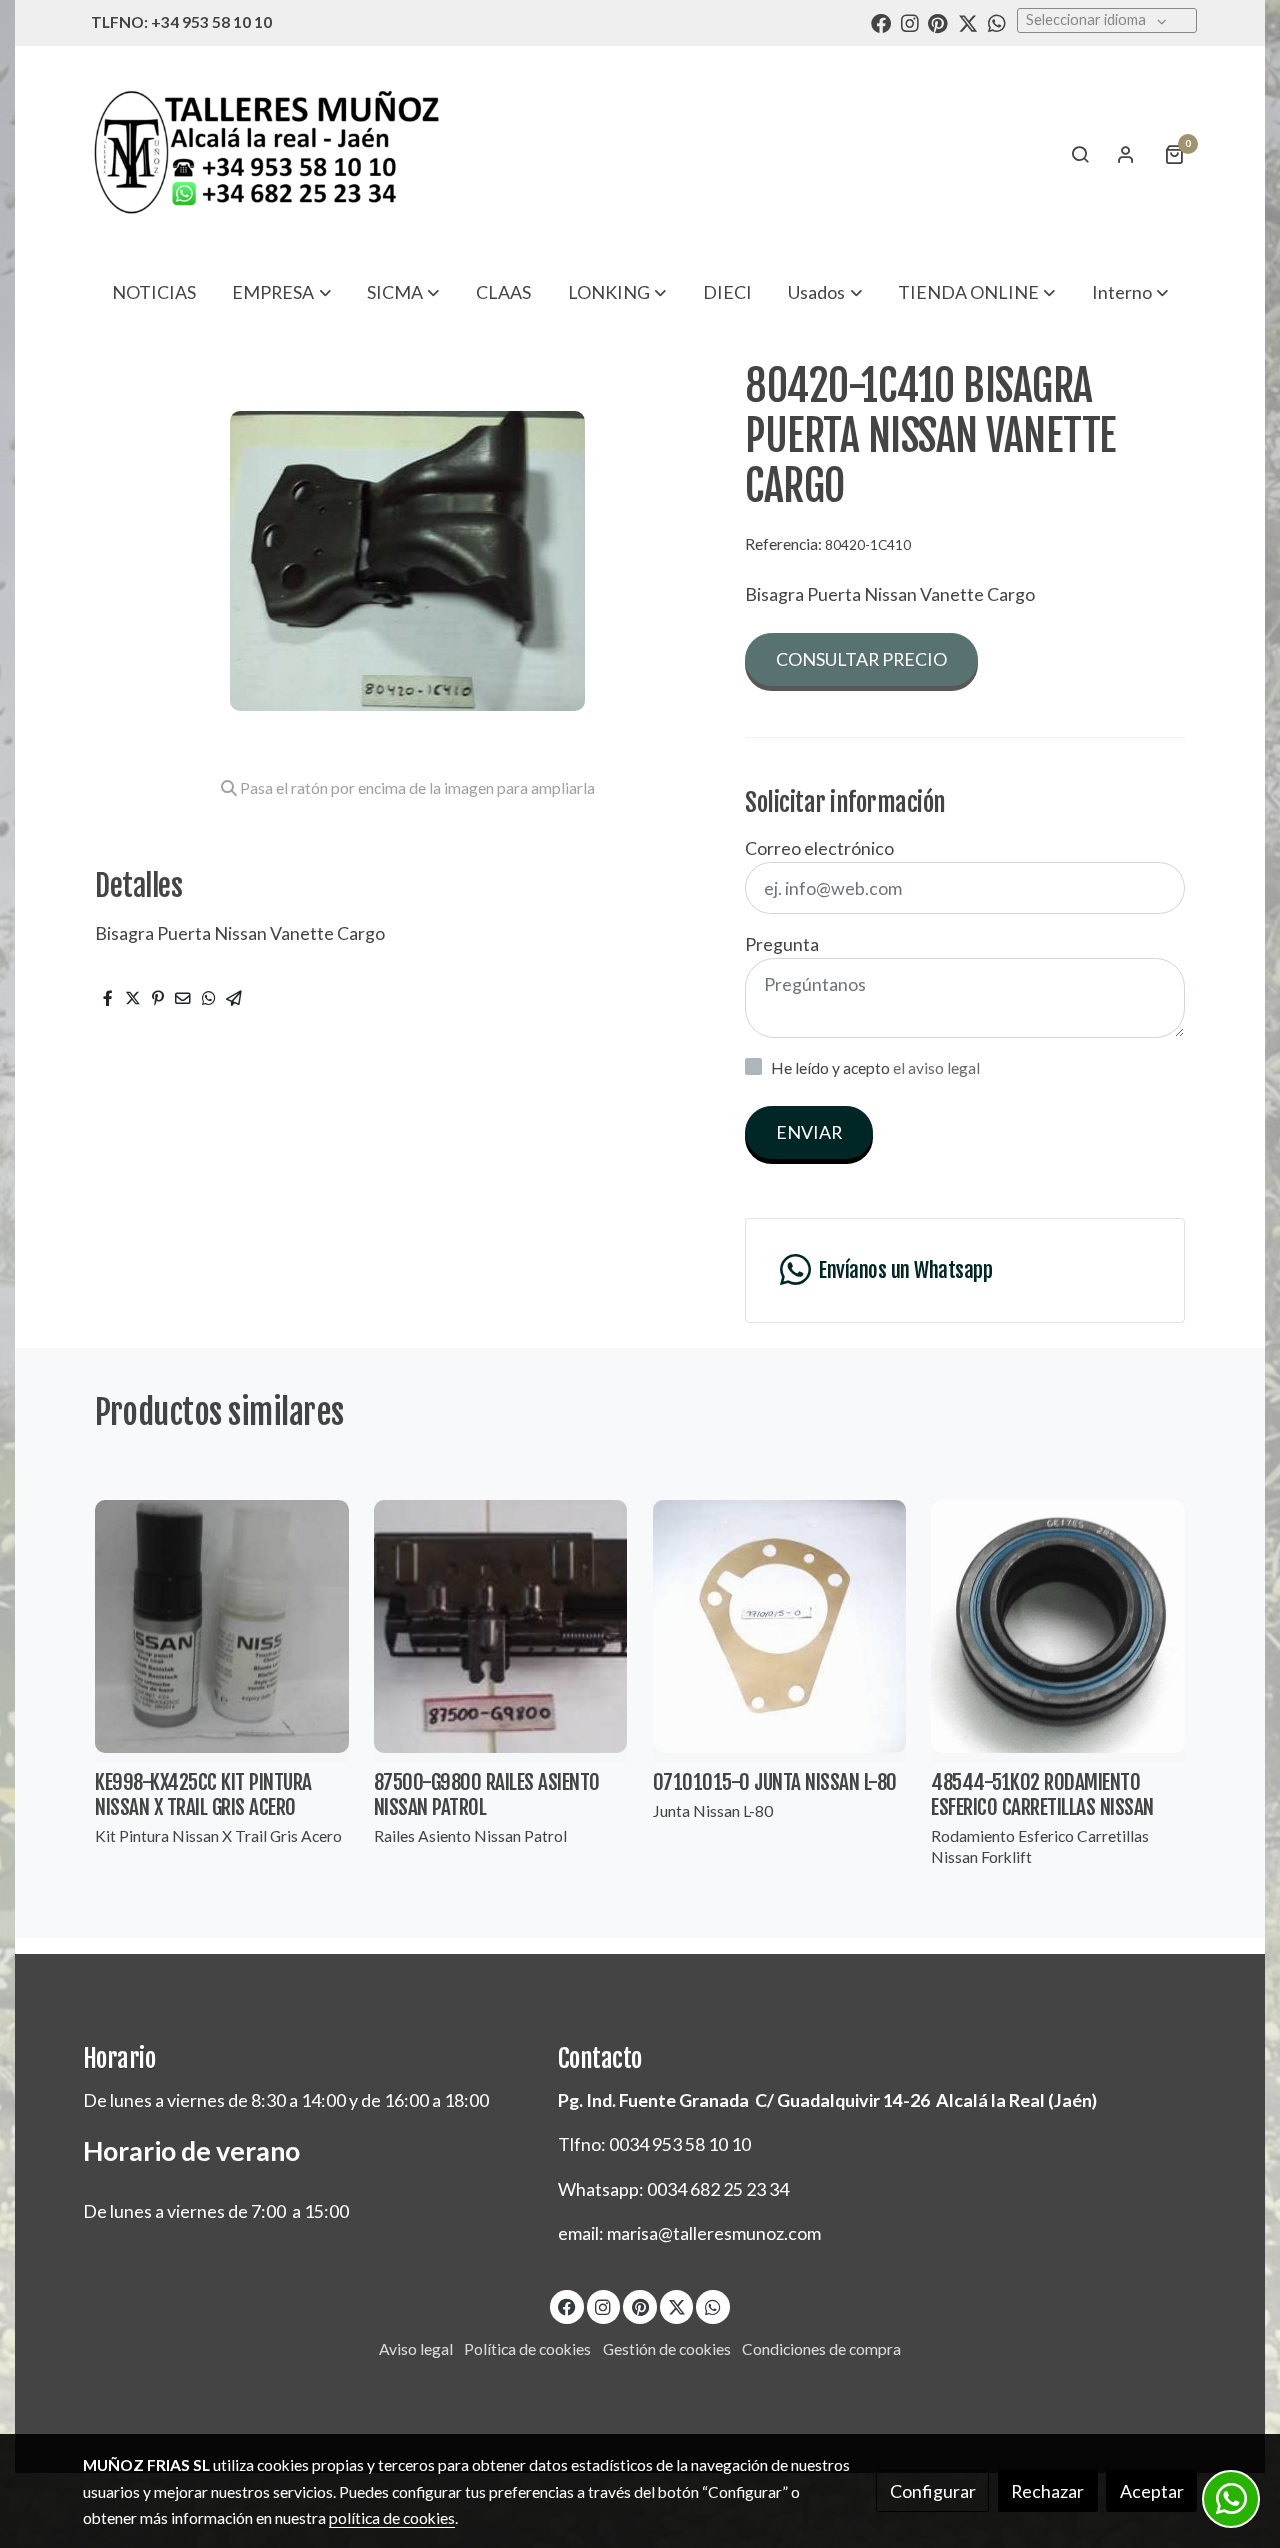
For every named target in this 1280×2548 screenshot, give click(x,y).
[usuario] (1126, 154)
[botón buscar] (1080, 154)
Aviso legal (416, 2349)
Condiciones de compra (821, 2349)
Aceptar (1152, 2491)
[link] (266, 153)
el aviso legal (936, 1068)
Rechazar (1047, 2491)
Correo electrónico (819, 848)
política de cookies (392, 2518)
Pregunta (782, 944)
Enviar (809, 1132)
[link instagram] (910, 22)
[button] (282, 292)
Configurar (933, 2491)
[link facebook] (881, 22)
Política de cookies (527, 2349)
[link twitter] (968, 22)
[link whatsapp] (997, 22)
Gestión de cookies (667, 2349)
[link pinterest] (938, 22)
